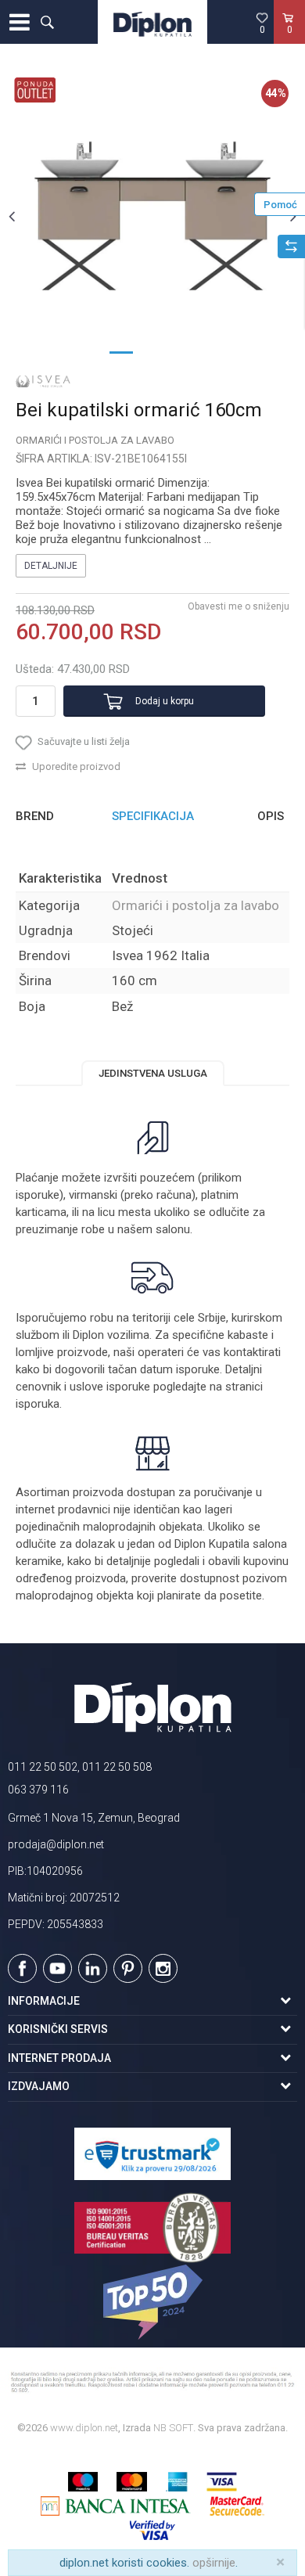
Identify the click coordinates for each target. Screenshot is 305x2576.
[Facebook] (22, 1968)
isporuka (38, 1404)
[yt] (57, 1968)
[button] (47, 22)
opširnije (214, 2563)
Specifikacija (153, 816)
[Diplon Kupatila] (152, 22)
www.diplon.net (84, 2428)
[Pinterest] (128, 1968)
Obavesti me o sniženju (239, 606)
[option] (152, 216)
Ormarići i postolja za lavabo (95, 440)
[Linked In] (93, 1968)
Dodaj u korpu (165, 701)
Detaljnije (51, 566)
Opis (271, 816)
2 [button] (152, 351)
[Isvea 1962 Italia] (43, 381)
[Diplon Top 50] (152, 2302)
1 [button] (121, 351)
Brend (35, 816)
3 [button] (184, 351)
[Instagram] (163, 1968)
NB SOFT (173, 2428)
